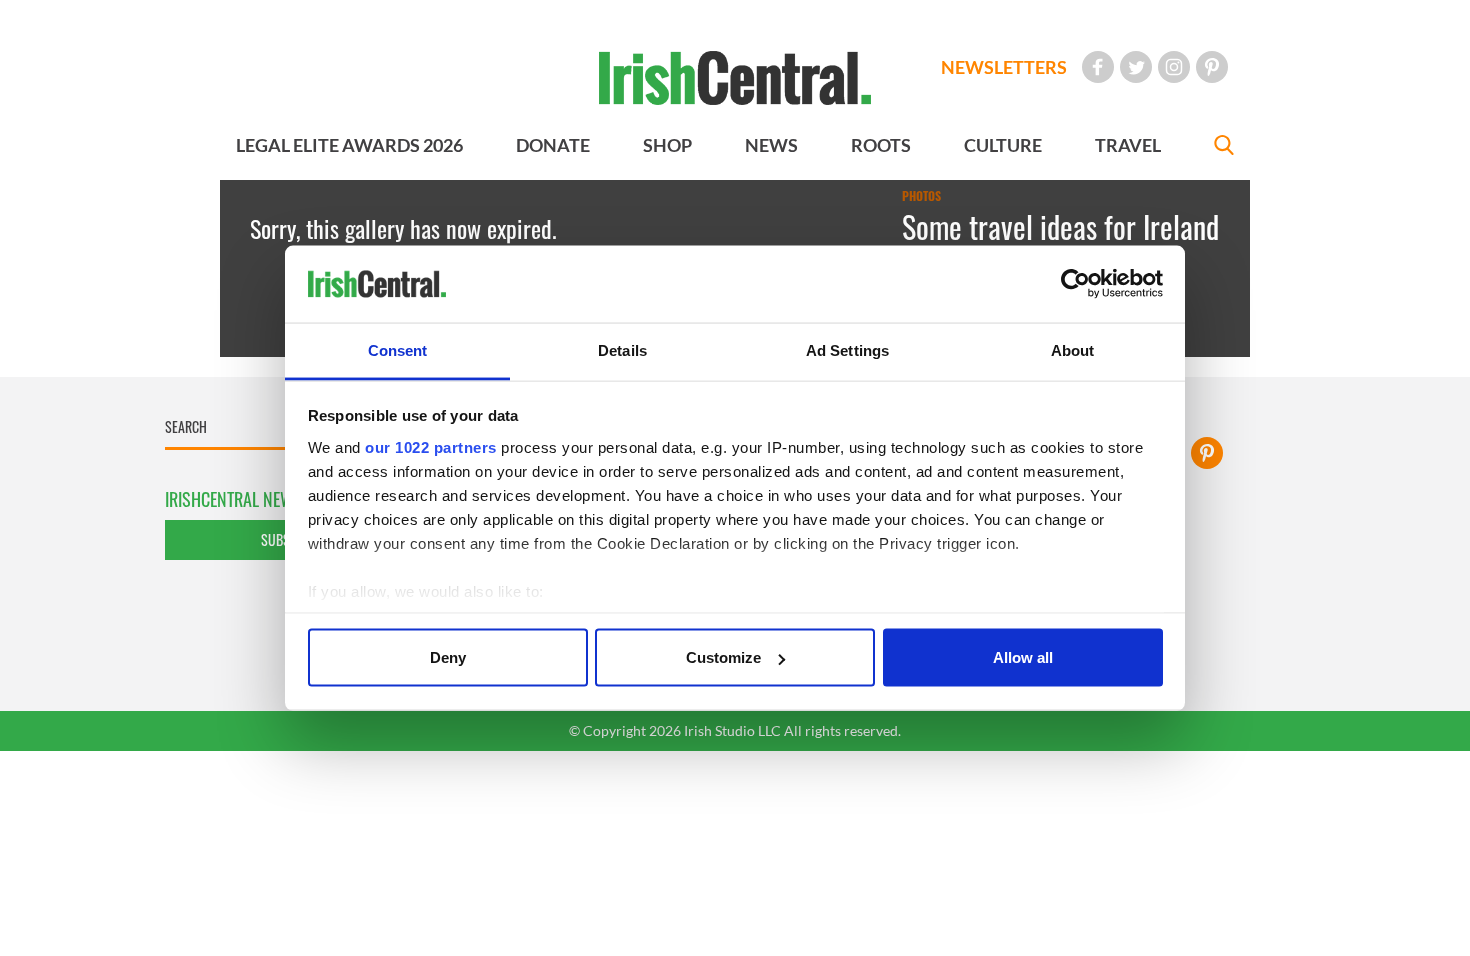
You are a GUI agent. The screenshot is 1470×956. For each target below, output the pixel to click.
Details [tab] (622, 349)
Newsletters (1004, 67)
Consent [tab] (398, 349)
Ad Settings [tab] (847, 349)
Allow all (1023, 657)
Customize (723, 657)
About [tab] (1073, 349)
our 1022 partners (431, 446)
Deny (448, 657)
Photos (921, 196)
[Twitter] (1136, 67)
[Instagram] (1174, 67)
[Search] (1224, 147)
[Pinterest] (1212, 67)
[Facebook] (1098, 67)
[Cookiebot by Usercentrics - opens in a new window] (1075, 284)
